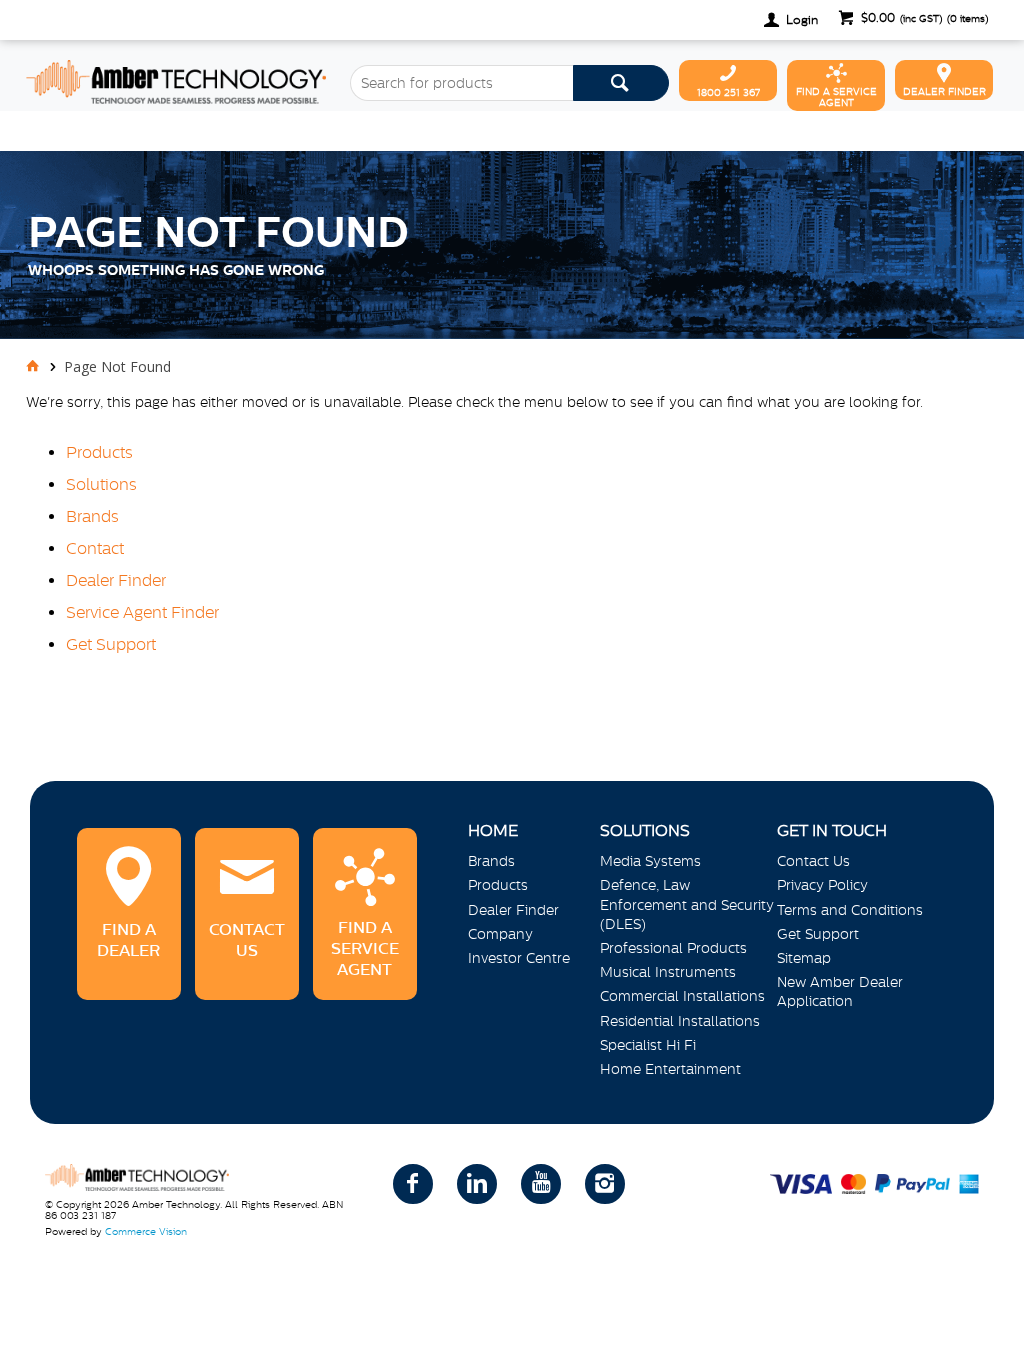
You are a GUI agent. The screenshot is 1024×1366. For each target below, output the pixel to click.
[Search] (621, 83)
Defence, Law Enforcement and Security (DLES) (687, 904)
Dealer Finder (116, 580)
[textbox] (461, 83)
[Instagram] (605, 1184)
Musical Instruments (668, 972)
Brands (92, 516)
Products (99, 452)
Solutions (101, 484)
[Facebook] (413, 1184)
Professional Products (673, 948)
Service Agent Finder (142, 612)
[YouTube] (541, 1184)
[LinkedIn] (477, 1184)
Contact (95, 548)
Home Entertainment (670, 1069)
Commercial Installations (682, 996)
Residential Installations (680, 1021)
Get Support (111, 644)
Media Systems (650, 861)
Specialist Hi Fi (648, 1045)
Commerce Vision (146, 1231)
